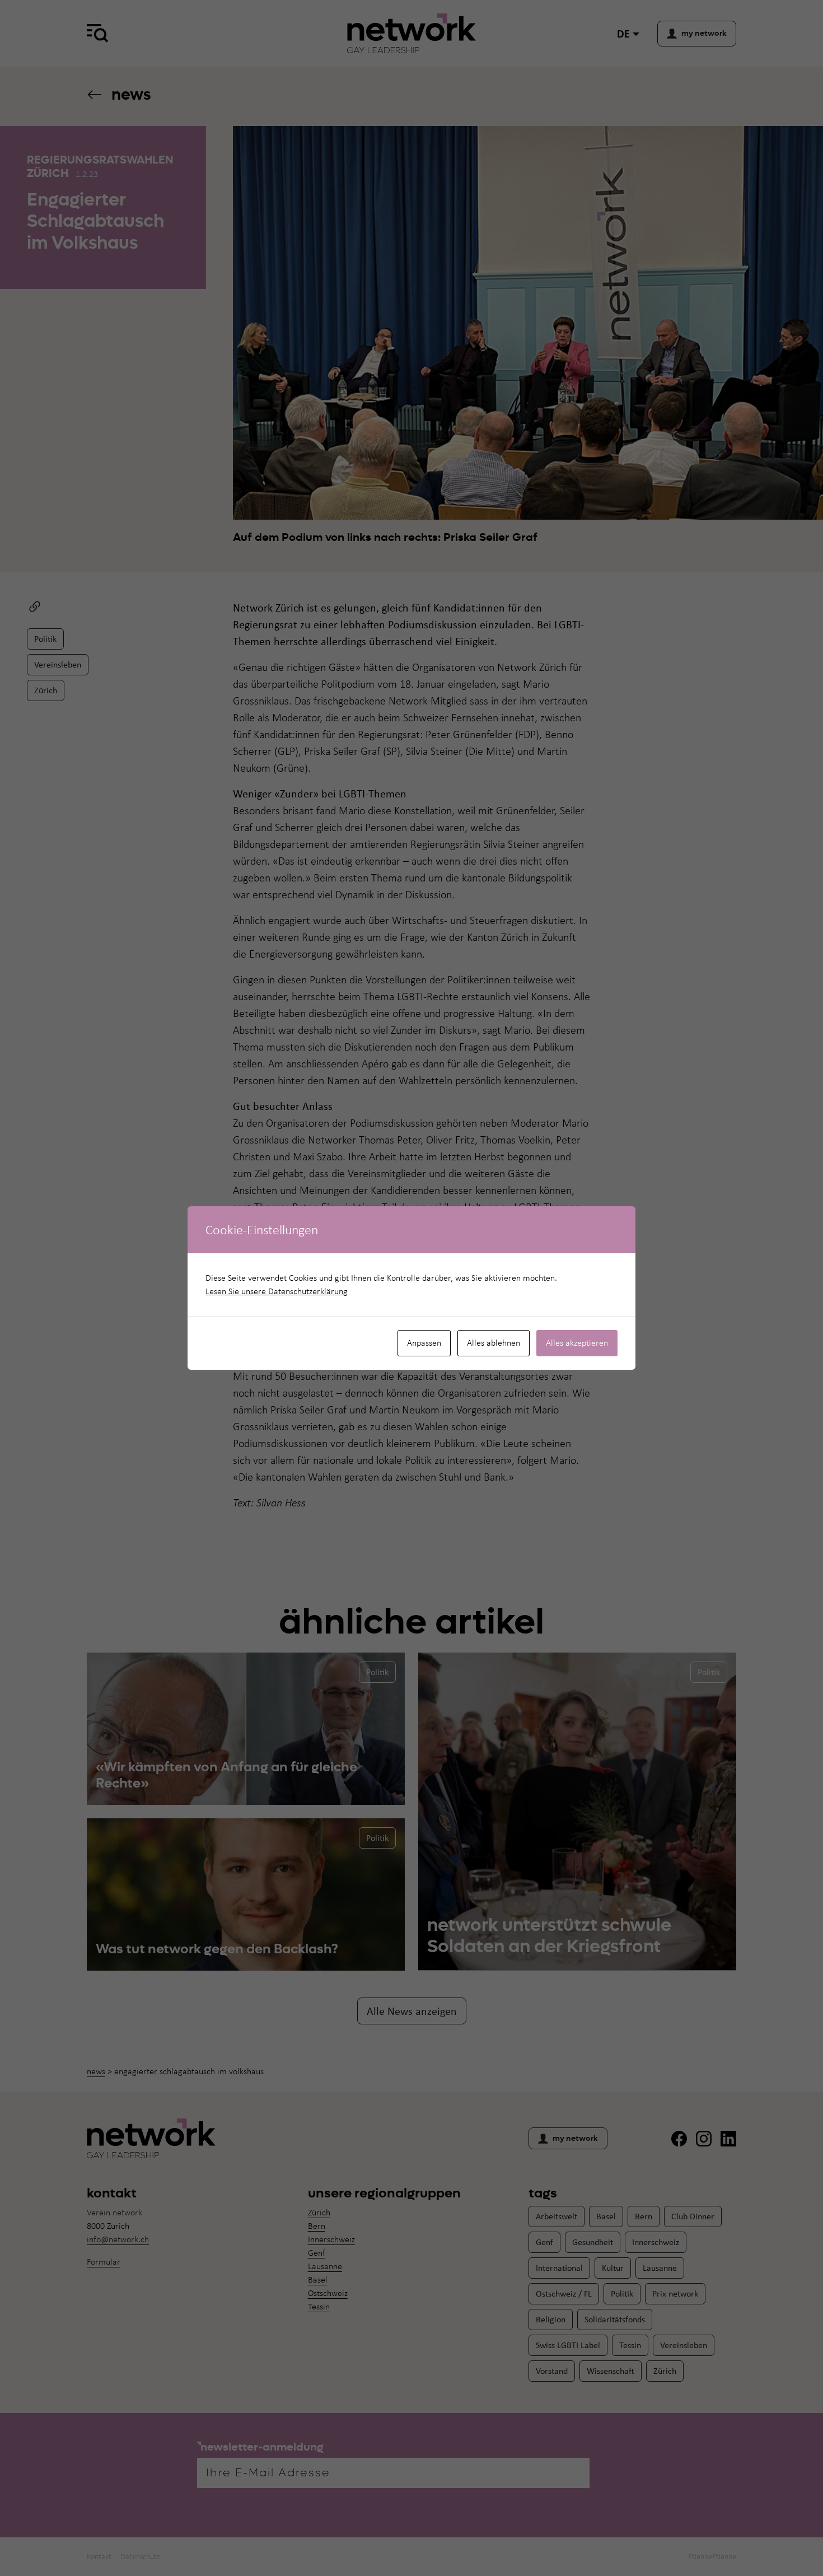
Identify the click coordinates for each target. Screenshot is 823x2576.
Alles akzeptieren (577, 1343)
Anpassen (424, 1343)
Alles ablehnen (494, 1343)
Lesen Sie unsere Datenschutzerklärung (277, 1291)
